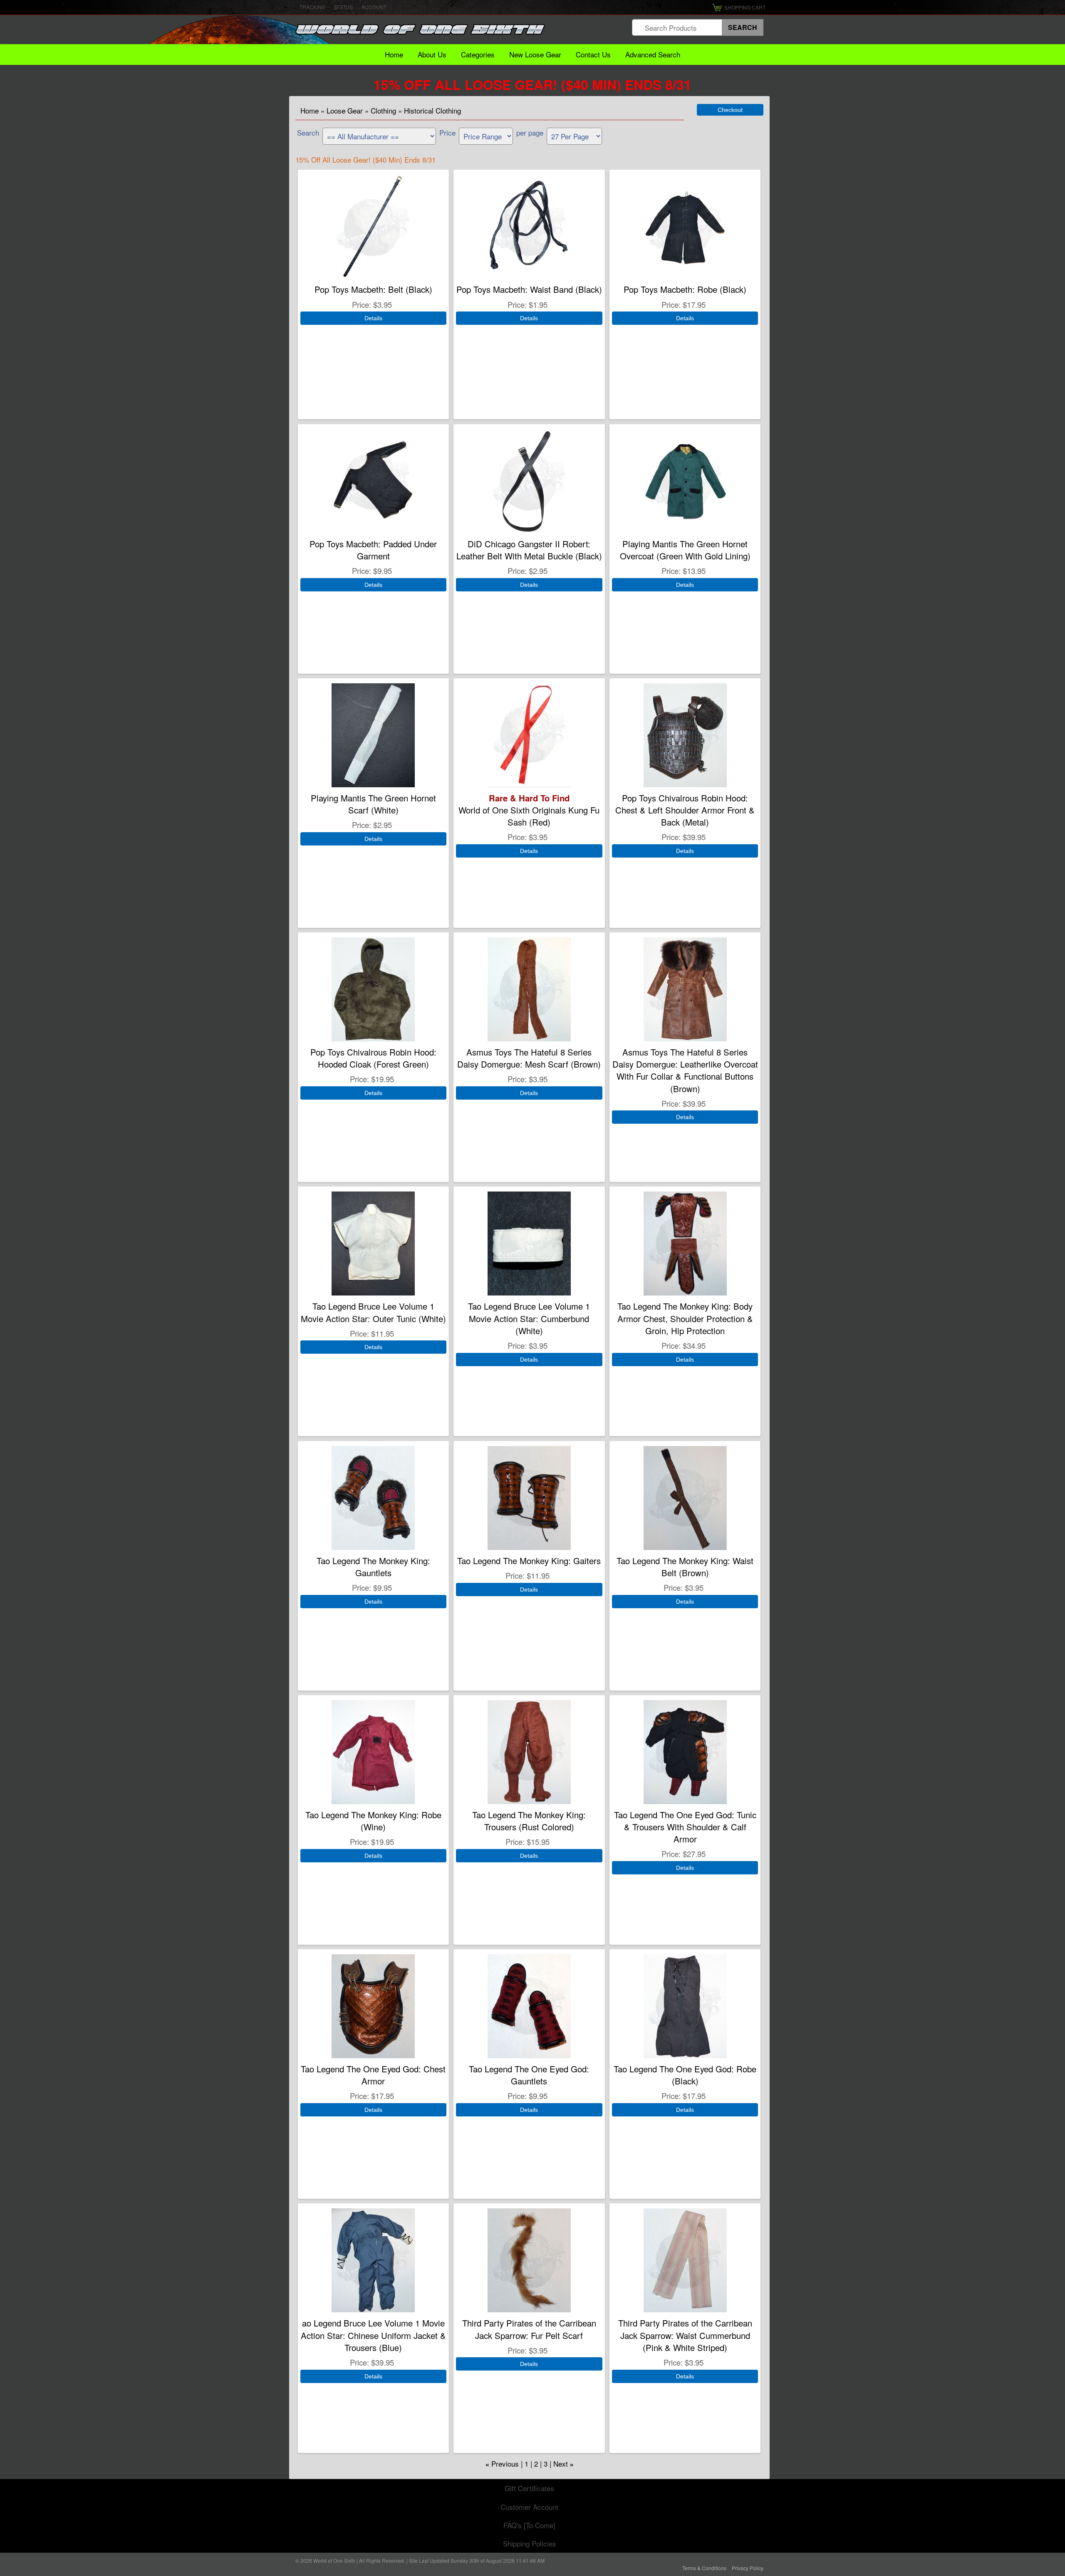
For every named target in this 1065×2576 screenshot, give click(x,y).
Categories (478, 54)
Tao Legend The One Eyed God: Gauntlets (529, 2075)
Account (374, 7)
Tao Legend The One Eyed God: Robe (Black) (685, 2075)
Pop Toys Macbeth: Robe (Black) (685, 289)
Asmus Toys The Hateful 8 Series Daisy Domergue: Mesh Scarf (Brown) (529, 1058)
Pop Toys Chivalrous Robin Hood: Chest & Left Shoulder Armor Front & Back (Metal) (685, 810)
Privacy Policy (748, 2568)
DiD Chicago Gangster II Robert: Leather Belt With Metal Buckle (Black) (529, 550)
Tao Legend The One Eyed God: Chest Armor (373, 2075)
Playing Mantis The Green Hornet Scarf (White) (373, 804)
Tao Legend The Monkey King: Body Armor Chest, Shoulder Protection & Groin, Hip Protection (685, 1318)
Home (394, 54)
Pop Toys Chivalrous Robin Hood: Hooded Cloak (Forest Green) (373, 1058)
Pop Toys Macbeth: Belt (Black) (373, 289)
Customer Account (529, 2507)
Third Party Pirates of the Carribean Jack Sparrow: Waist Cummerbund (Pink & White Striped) (685, 2335)
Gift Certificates (529, 2488)
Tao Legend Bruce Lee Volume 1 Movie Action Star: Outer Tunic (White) (373, 1312)
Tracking (312, 7)
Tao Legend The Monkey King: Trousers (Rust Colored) (529, 1821)
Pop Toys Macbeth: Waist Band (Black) (529, 289)
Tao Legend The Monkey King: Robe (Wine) (373, 1821)
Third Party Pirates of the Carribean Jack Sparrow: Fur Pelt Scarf (529, 2329)
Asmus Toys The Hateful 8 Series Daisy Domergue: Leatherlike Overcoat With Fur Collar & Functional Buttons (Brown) (685, 1070)
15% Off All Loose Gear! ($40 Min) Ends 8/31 (532, 84)
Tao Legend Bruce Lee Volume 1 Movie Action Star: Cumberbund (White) (529, 1318)
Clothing (383, 110)
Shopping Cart (745, 7)
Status (343, 7)
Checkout (730, 110)
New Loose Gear (535, 54)
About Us (432, 54)
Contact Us (593, 54)
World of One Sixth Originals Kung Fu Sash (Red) (529, 810)
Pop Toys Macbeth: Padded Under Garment (373, 550)
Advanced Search (653, 54)
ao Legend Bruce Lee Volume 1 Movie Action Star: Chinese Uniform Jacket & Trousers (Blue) (373, 2335)
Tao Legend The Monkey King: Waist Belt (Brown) (685, 1567)
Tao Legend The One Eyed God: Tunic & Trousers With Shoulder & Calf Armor (685, 1827)
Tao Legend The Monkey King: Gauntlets (373, 1567)
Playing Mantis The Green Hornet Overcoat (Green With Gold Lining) (685, 550)
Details (373, 318)
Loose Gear (345, 110)
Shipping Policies (530, 2543)
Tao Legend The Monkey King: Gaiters (529, 1561)
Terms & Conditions (704, 2568)
